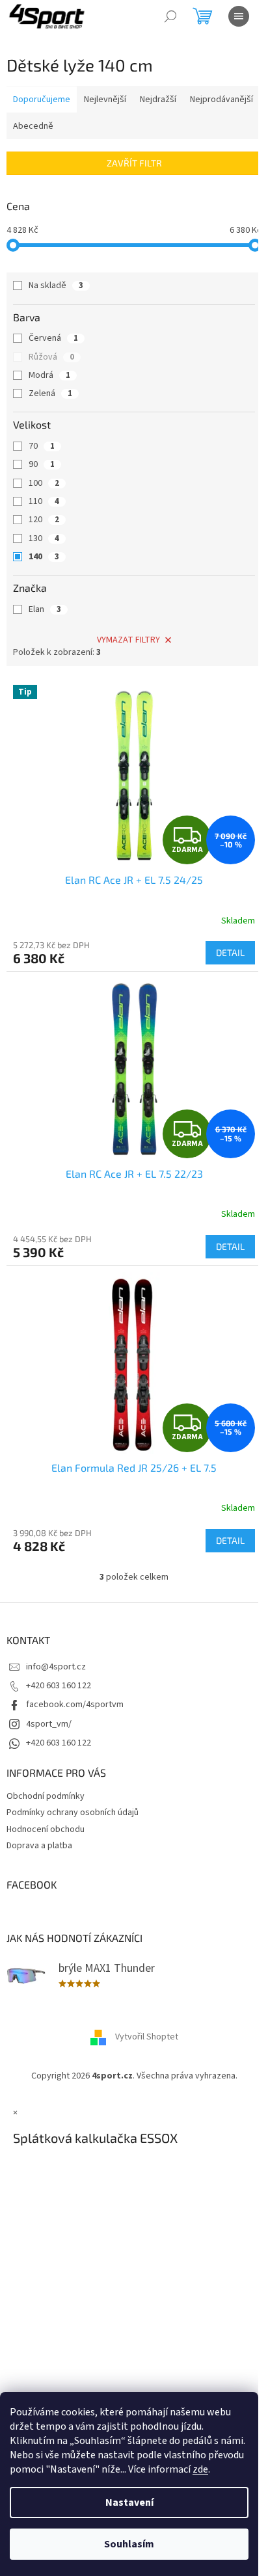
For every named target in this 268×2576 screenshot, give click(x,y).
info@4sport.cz (56, 1667)
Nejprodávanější (221, 100)
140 (44, 557)
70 (42, 446)
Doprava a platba (39, 1846)
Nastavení (129, 2503)
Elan (45, 609)
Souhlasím (129, 2544)
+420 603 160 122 (59, 1686)
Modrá (49, 375)
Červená (53, 338)
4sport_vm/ (49, 1724)
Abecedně (33, 126)
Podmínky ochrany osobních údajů (73, 1812)
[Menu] (239, 16)
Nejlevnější (105, 100)
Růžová (51, 357)
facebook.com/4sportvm (75, 1705)
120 (44, 520)
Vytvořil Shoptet (147, 2037)
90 (42, 464)
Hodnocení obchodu (46, 1829)
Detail (230, 952)
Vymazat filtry (128, 640)
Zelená (50, 393)
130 (44, 538)
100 (44, 483)
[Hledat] (170, 16)
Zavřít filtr (134, 163)
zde (200, 2469)
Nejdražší (158, 100)
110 (44, 501)
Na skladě (56, 285)
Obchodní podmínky (46, 1796)
